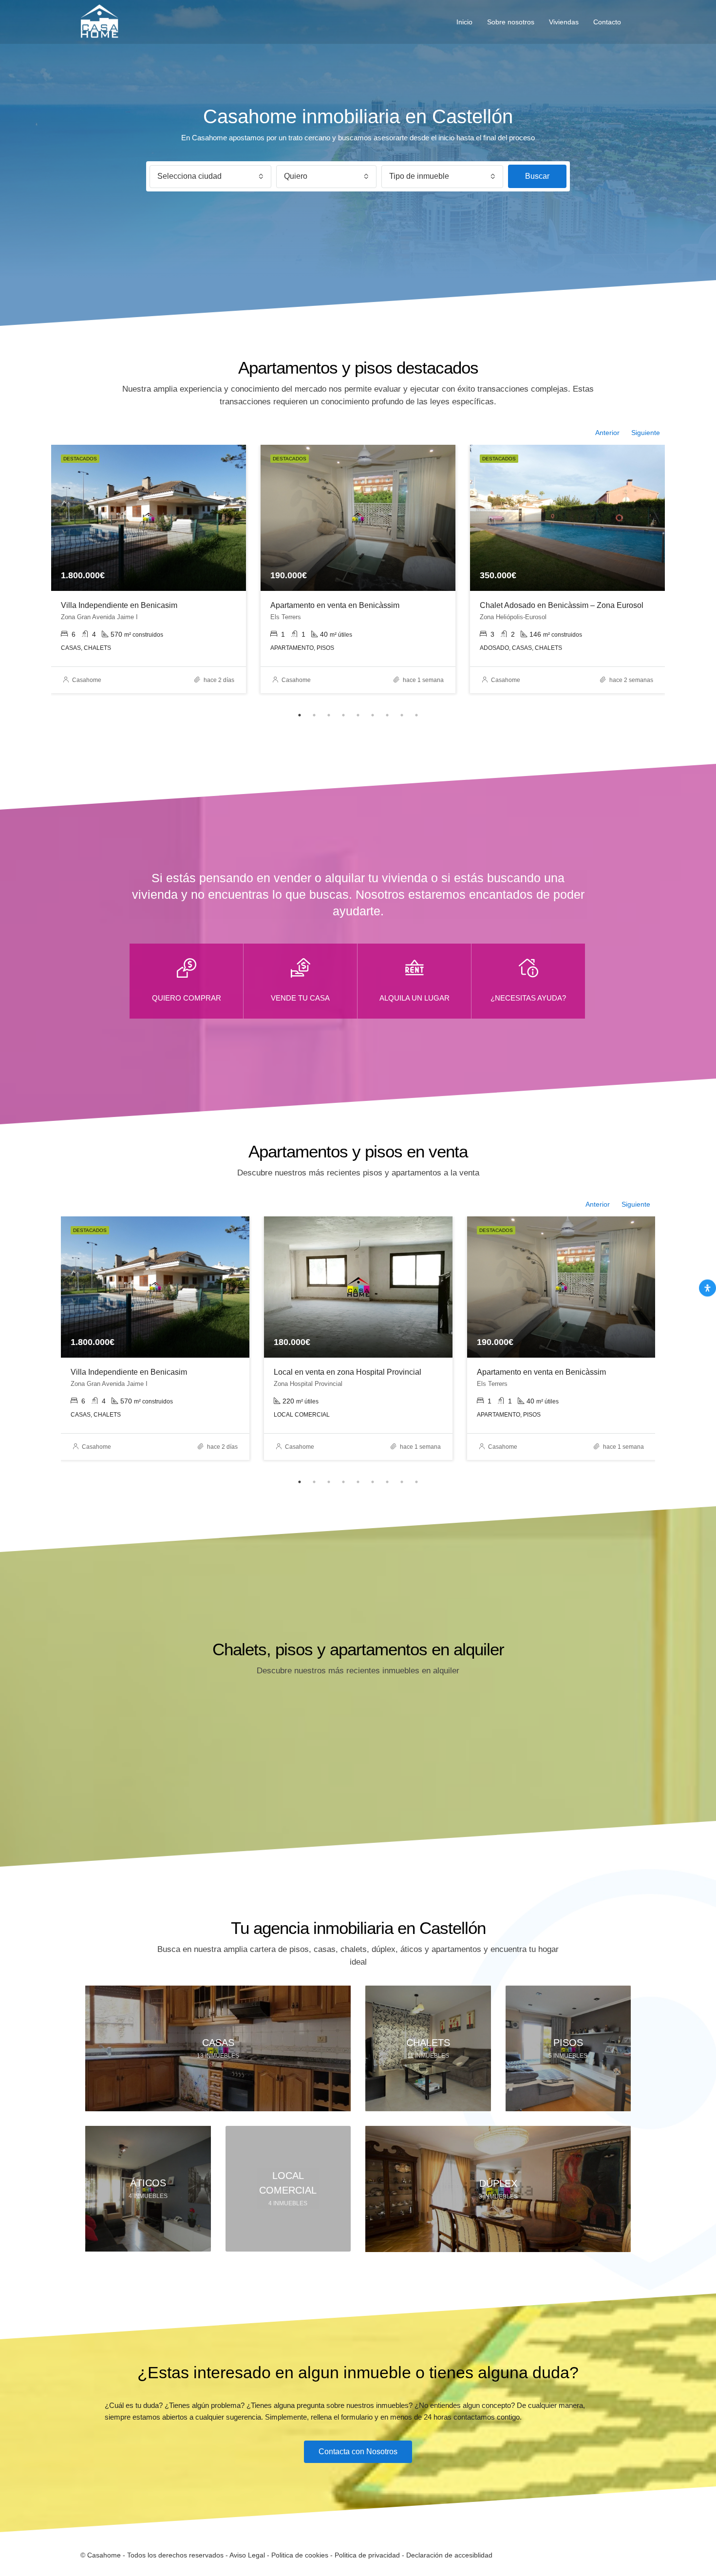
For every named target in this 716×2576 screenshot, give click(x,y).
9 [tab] (416, 715)
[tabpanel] (149, 569)
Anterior (607, 433)
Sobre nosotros (511, 22)
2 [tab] (314, 715)
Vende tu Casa (300, 998)
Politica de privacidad (367, 2555)
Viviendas (564, 22)
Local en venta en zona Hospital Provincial (348, 1372)
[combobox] (210, 177)
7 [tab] (387, 715)
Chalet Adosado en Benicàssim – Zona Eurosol (562, 605)
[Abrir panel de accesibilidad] (707, 1288)
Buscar (537, 176)
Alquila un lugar (415, 998)
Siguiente (646, 433)
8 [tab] (402, 715)
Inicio (464, 22)
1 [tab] (300, 715)
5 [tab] (358, 715)
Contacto (607, 22)
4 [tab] (343, 715)
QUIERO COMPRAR (187, 998)
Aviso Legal (247, 2555)
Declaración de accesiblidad (449, 2555)
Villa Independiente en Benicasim (119, 605)
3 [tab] (329, 715)
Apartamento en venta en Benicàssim (335, 605)
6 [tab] (373, 715)
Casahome (87, 680)
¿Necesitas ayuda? (528, 998)
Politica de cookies (300, 2555)
